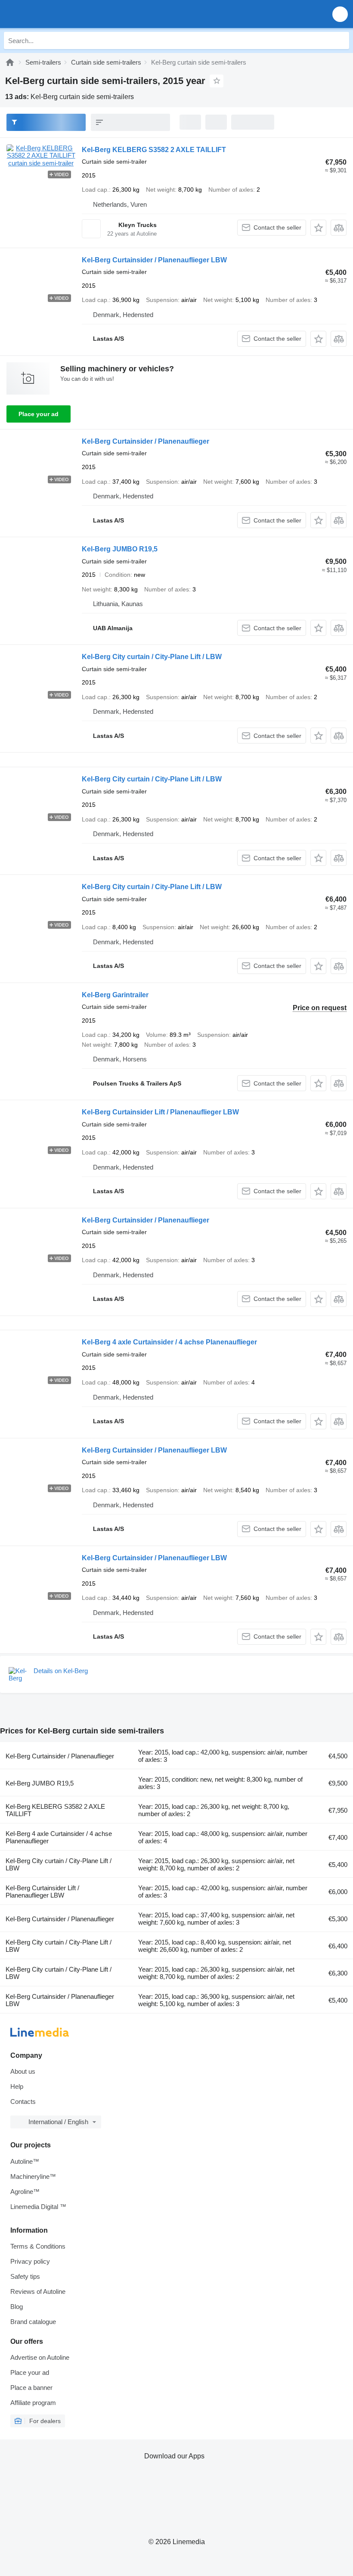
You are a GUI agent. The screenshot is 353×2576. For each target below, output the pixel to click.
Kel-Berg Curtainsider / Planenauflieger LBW (154, 260)
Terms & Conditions (38, 2246)
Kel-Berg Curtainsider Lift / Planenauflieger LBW (160, 1112)
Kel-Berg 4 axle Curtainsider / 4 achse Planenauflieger (169, 1342)
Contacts (23, 2102)
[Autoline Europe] (56, 14)
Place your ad (39, 414)
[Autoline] (10, 62)
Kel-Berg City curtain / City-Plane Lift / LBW (152, 657)
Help (17, 2086)
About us (23, 2071)
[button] (340, 14)
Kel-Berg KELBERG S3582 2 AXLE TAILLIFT (154, 150)
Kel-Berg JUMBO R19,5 (120, 549)
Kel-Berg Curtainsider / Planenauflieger (146, 441)
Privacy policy (30, 2261)
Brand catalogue (33, 2322)
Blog (17, 2307)
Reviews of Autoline (38, 2291)
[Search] (341, 40)
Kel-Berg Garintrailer (115, 995)
